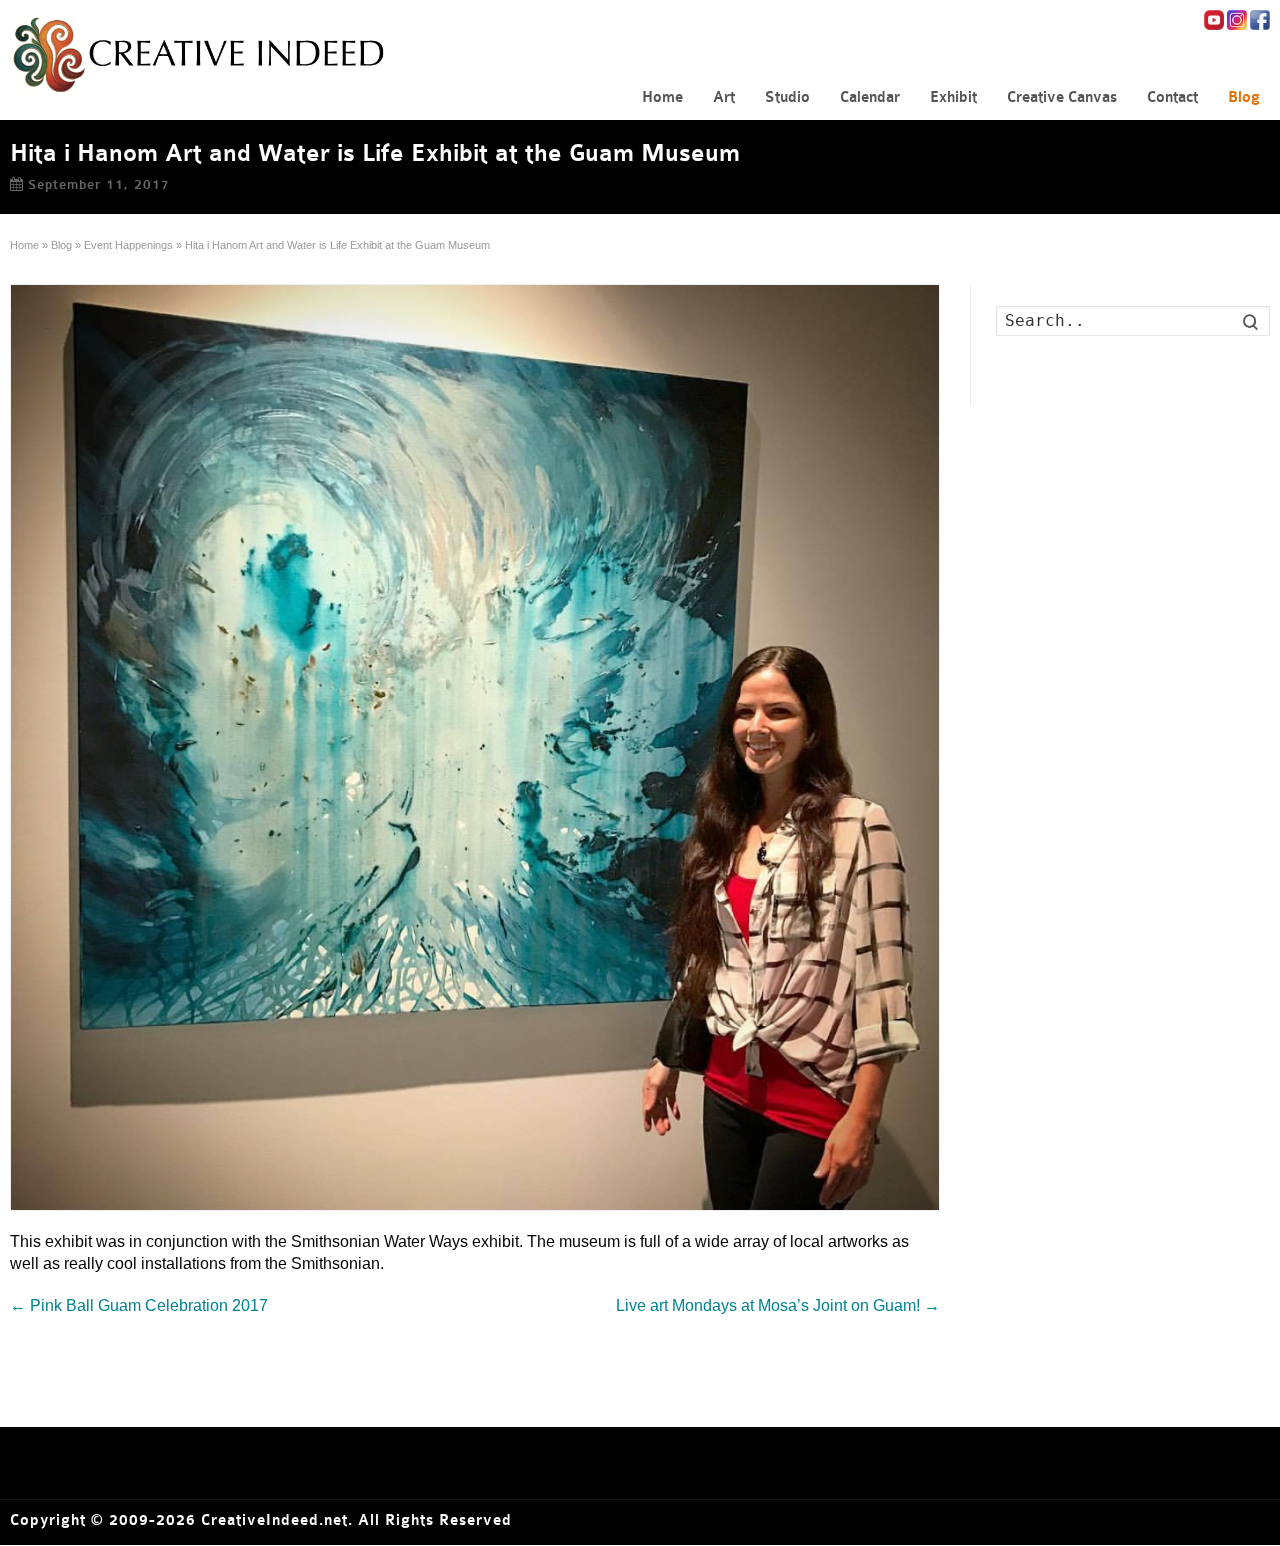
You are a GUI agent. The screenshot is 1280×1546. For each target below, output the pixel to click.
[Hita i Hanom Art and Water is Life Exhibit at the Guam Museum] (475, 747)
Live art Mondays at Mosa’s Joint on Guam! (778, 1305)
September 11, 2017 (99, 184)
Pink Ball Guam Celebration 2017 (139, 1305)
